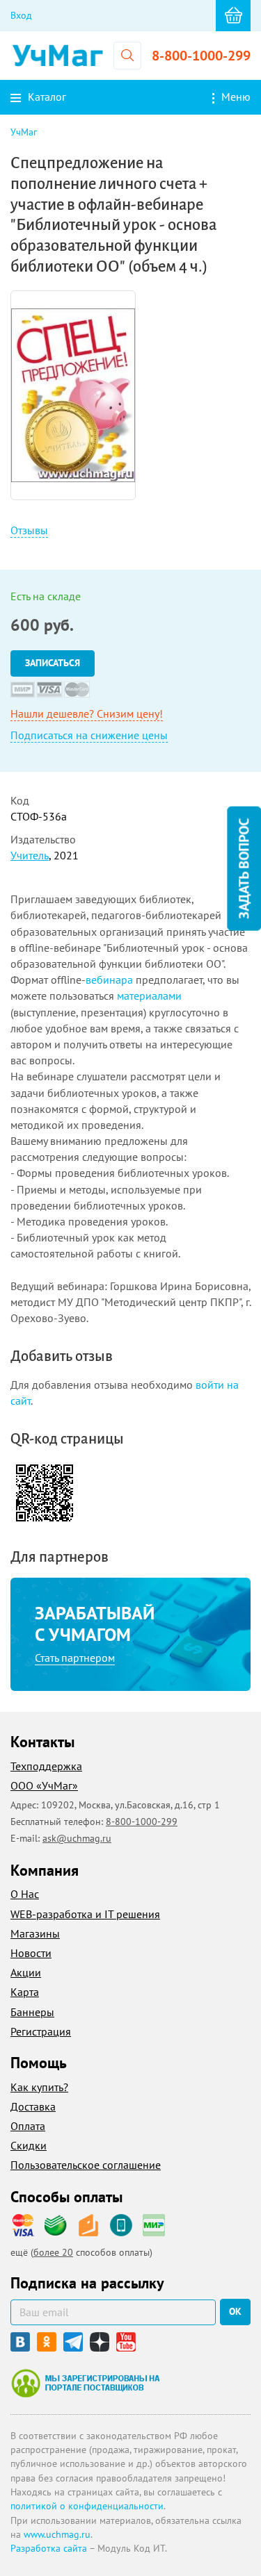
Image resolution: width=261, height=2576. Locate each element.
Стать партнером (75, 1658)
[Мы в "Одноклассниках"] (47, 2342)
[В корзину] (233, 16)
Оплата (28, 2126)
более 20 (53, 2252)
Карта (25, 1992)
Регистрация (41, 2031)
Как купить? (39, 2087)
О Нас (25, 1894)
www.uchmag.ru (57, 2534)
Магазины (35, 1933)
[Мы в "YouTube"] (126, 2342)
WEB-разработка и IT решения (85, 1914)
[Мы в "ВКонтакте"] (20, 2342)
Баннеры (32, 2012)
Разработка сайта (49, 2548)
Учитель (30, 855)
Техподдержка (46, 1766)
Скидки (29, 2145)
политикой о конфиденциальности (87, 2506)
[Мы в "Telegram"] (73, 2342)
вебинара (109, 980)
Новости (31, 1953)
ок (235, 2311)
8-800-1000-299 (201, 56)
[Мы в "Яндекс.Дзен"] (100, 2342)
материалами (149, 996)
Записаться (53, 663)
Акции (26, 1972)
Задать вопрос (244, 869)
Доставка (33, 2106)
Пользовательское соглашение (86, 2165)
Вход (21, 15)
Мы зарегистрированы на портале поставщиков (85, 2383)
